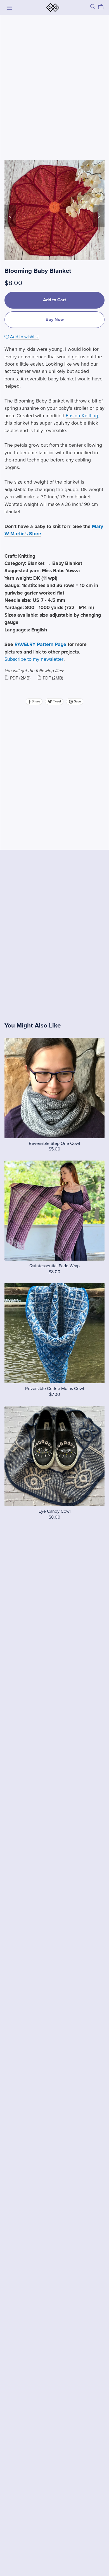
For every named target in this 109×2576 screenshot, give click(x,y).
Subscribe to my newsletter (34, 659)
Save (77, 701)
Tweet (57, 701)
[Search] (93, 7)
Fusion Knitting (82, 416)
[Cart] (103, 7)
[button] (10, 216)
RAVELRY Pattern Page (40, 644)
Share (35, 701)
